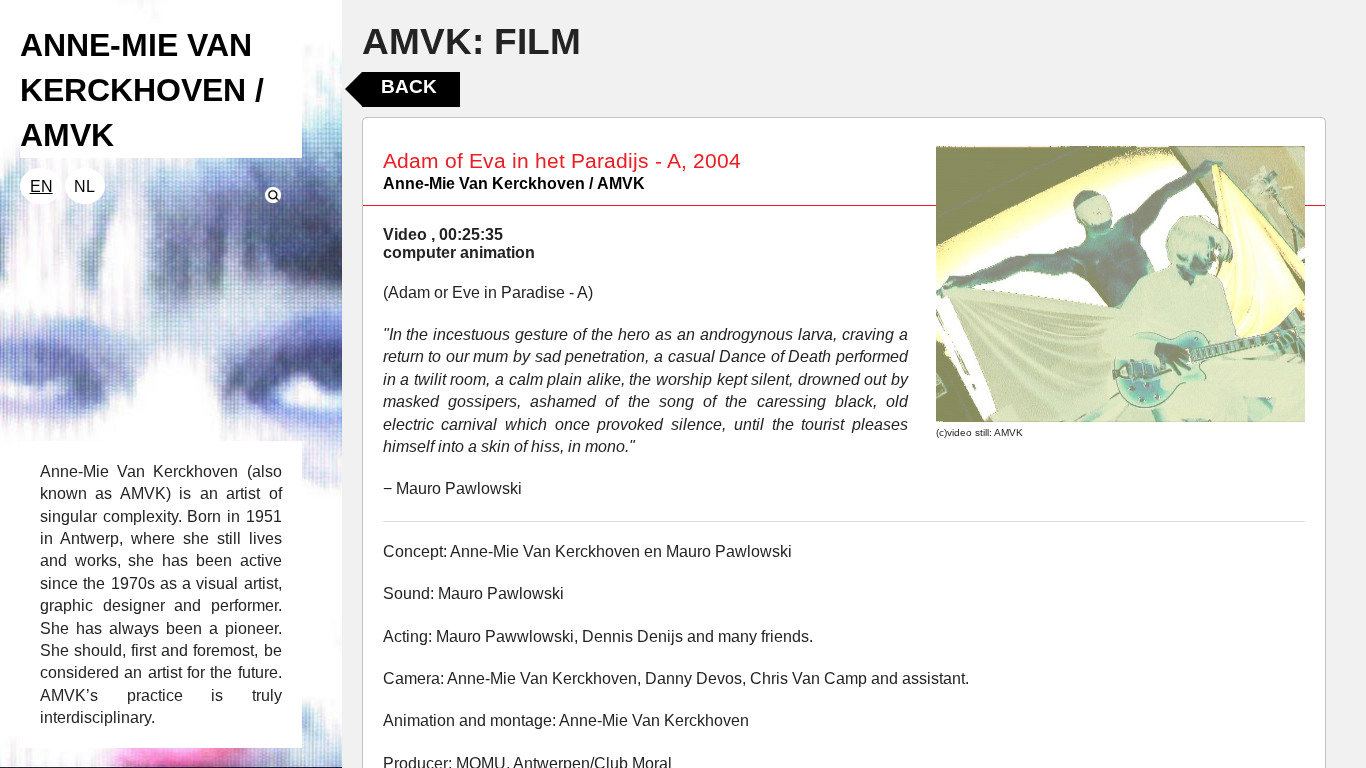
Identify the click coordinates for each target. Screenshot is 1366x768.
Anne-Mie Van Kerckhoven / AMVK (514, 183)
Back (409, 86)
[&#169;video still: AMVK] (1120, 284)
